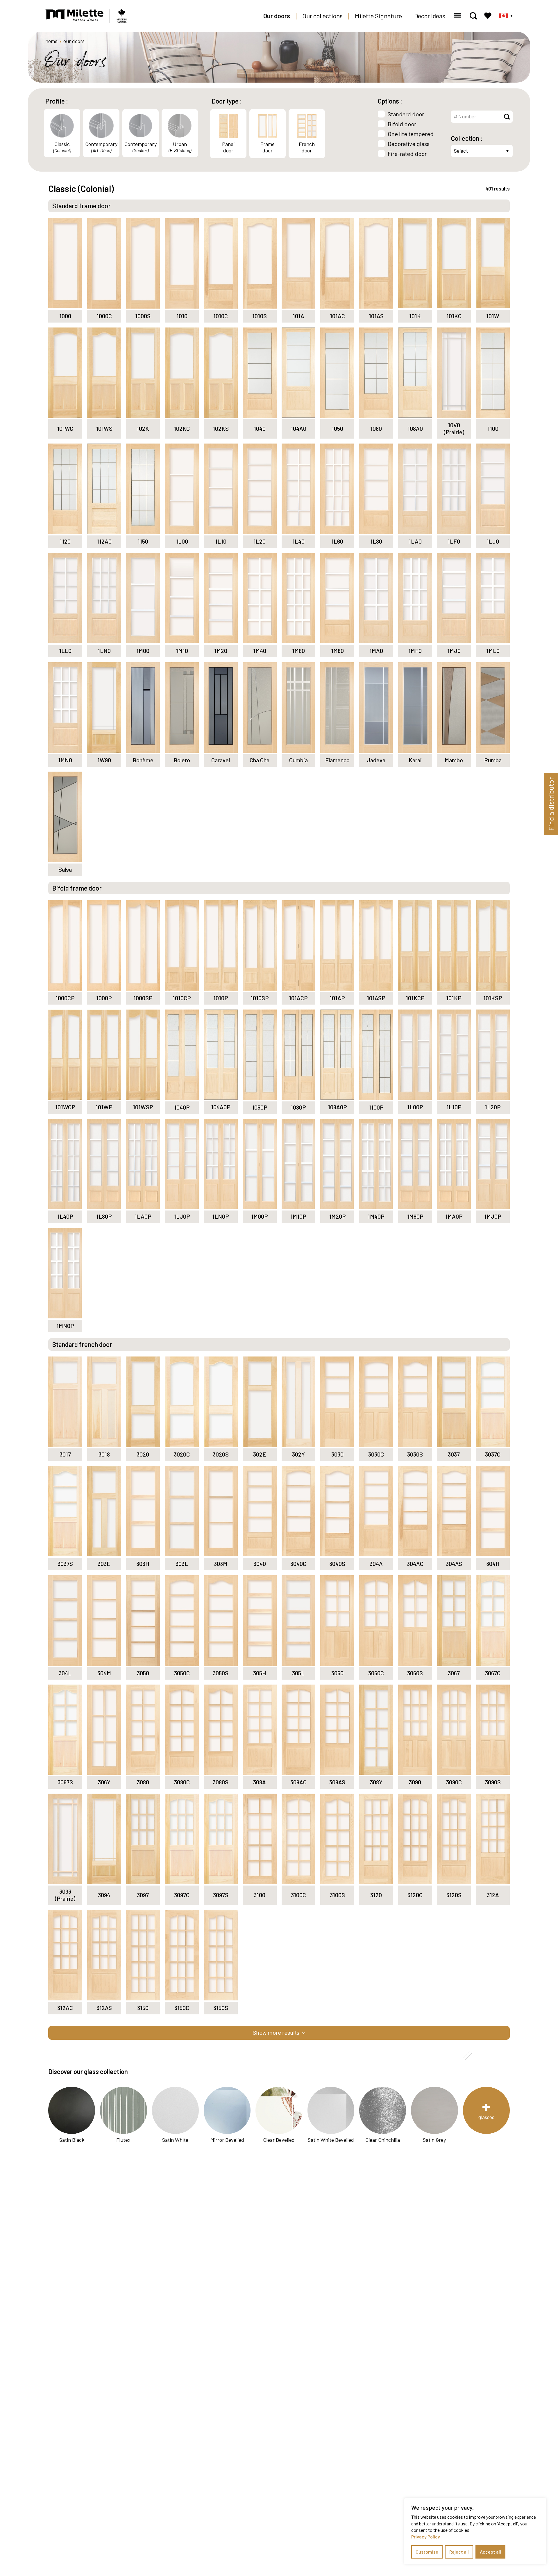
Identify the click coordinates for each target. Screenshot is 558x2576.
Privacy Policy (426, 2537)
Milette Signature (378, 16)
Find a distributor (551, 804)
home (51, 41)
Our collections (322, 16)
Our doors (277, 16)
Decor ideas (430, 16)
